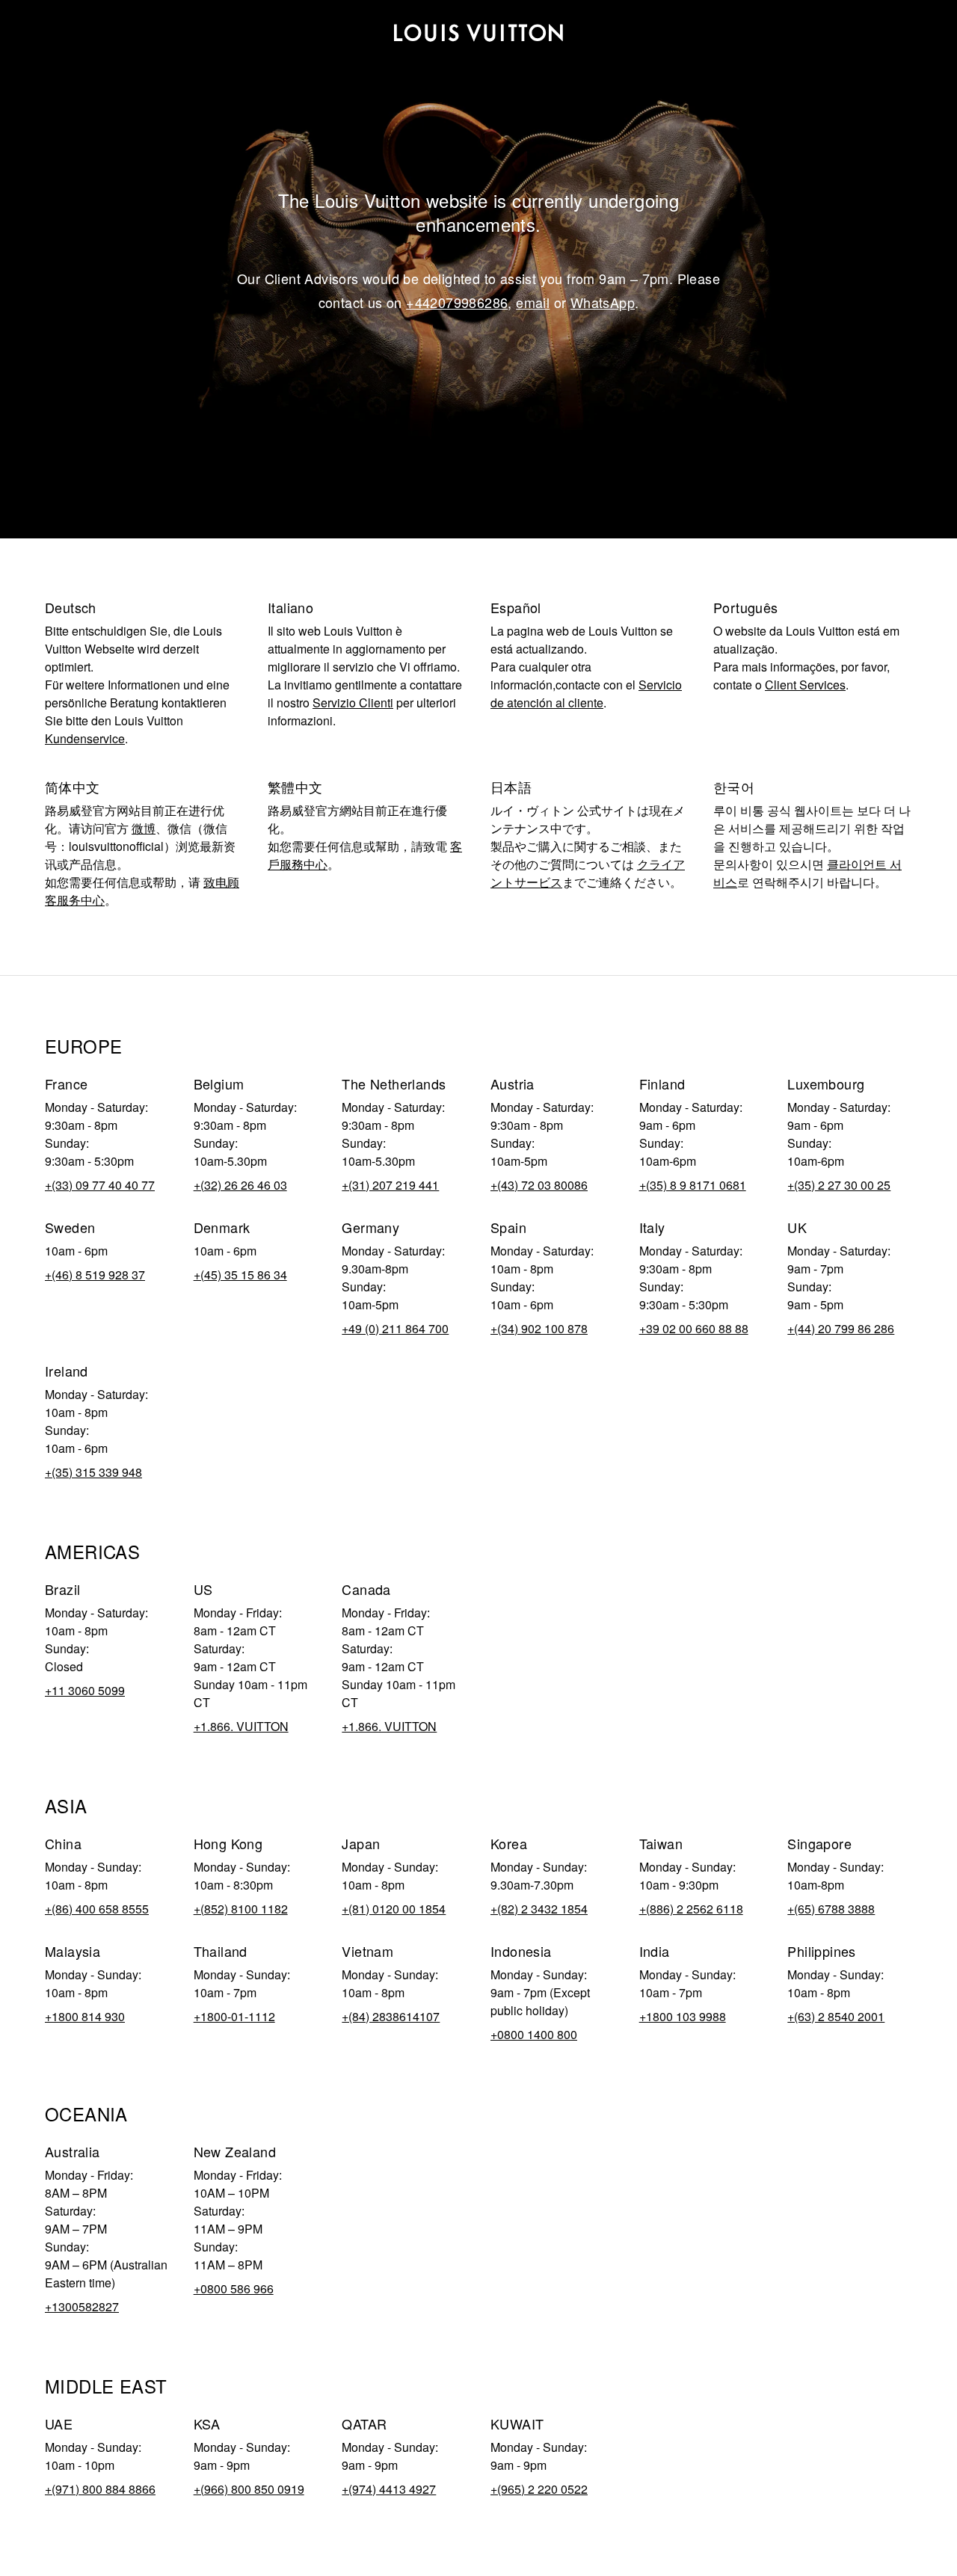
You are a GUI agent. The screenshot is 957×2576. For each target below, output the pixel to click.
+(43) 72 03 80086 (539, 1185)
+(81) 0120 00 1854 (394, 1909)
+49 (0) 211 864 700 (395, 1328)
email (533, 302)
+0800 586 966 (234, 2288)
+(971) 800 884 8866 (100, 2489)
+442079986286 (457, 302)
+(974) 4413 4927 (389, 2489)
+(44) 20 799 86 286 (841, 1328)
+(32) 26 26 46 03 (240, 1185)
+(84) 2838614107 (391, 2016)
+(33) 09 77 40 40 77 (100, 1185)
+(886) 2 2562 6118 (691, 1909)
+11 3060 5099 (85, 1690)
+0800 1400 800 (534, 2034)
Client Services (805, 685)
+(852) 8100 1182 (241, 1909)
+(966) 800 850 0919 (249, 2489)
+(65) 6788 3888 (831, 1909)
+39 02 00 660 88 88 (694, 1328)
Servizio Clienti (353, 703)
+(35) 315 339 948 (93, 1472)
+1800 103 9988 (683, 2016)
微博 (144, 828)
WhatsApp (603, 302)
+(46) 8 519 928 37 (95, 1275)
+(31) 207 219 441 (390, 1185)
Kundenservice (85, 738)
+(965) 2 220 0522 (539, 2489)
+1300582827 (82, 2306)
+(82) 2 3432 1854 (539, 1909)
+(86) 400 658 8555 (97, 1909)
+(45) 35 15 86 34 (240, 1275)
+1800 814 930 (85, 2016)
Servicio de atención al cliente (586, 694)
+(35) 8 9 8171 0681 (693, 1185)
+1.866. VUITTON (241, 1726)
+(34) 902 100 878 (539, 1328)
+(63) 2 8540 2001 (836, 2016)
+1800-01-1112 (234, 2016)
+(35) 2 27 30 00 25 (839, 1185)
